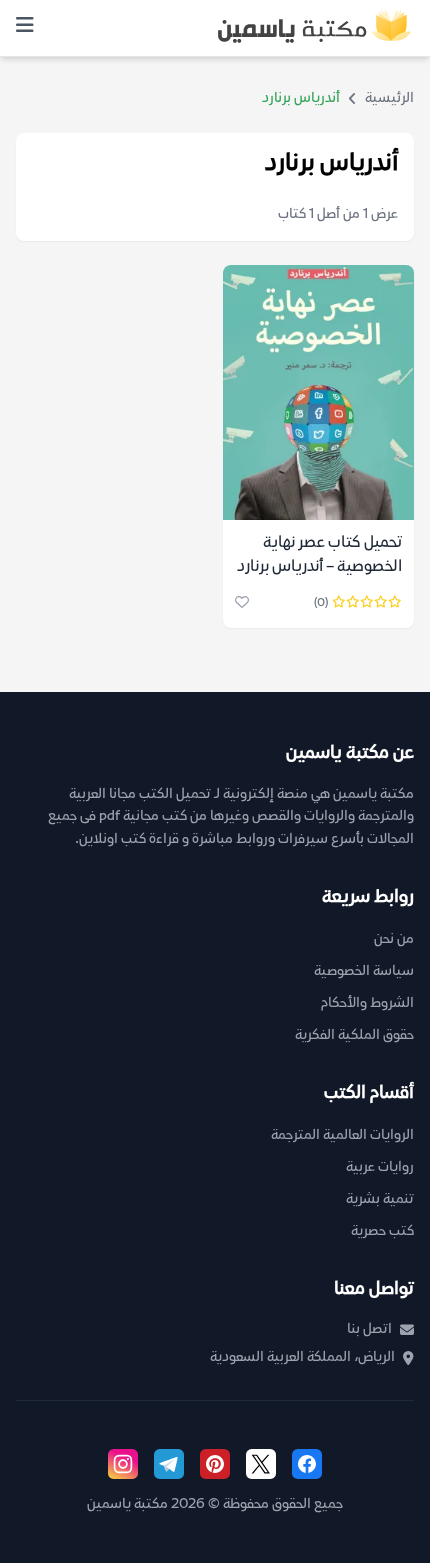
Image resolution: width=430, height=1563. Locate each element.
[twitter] (261, 1464)
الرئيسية (389, 98)
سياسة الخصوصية (364, 971)
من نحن (394, 939)
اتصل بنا (369, 1329)
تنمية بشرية (380, 1199)
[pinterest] (215, 1464)
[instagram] (123, 1464)
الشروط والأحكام (367, 1003)
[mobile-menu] (25, 28)
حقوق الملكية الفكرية (354, 1035)
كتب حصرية (382, 1231)
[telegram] (169, 1464)
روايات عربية (380, 1167)
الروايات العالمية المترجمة (342, 1135)
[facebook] (307, 1464)
